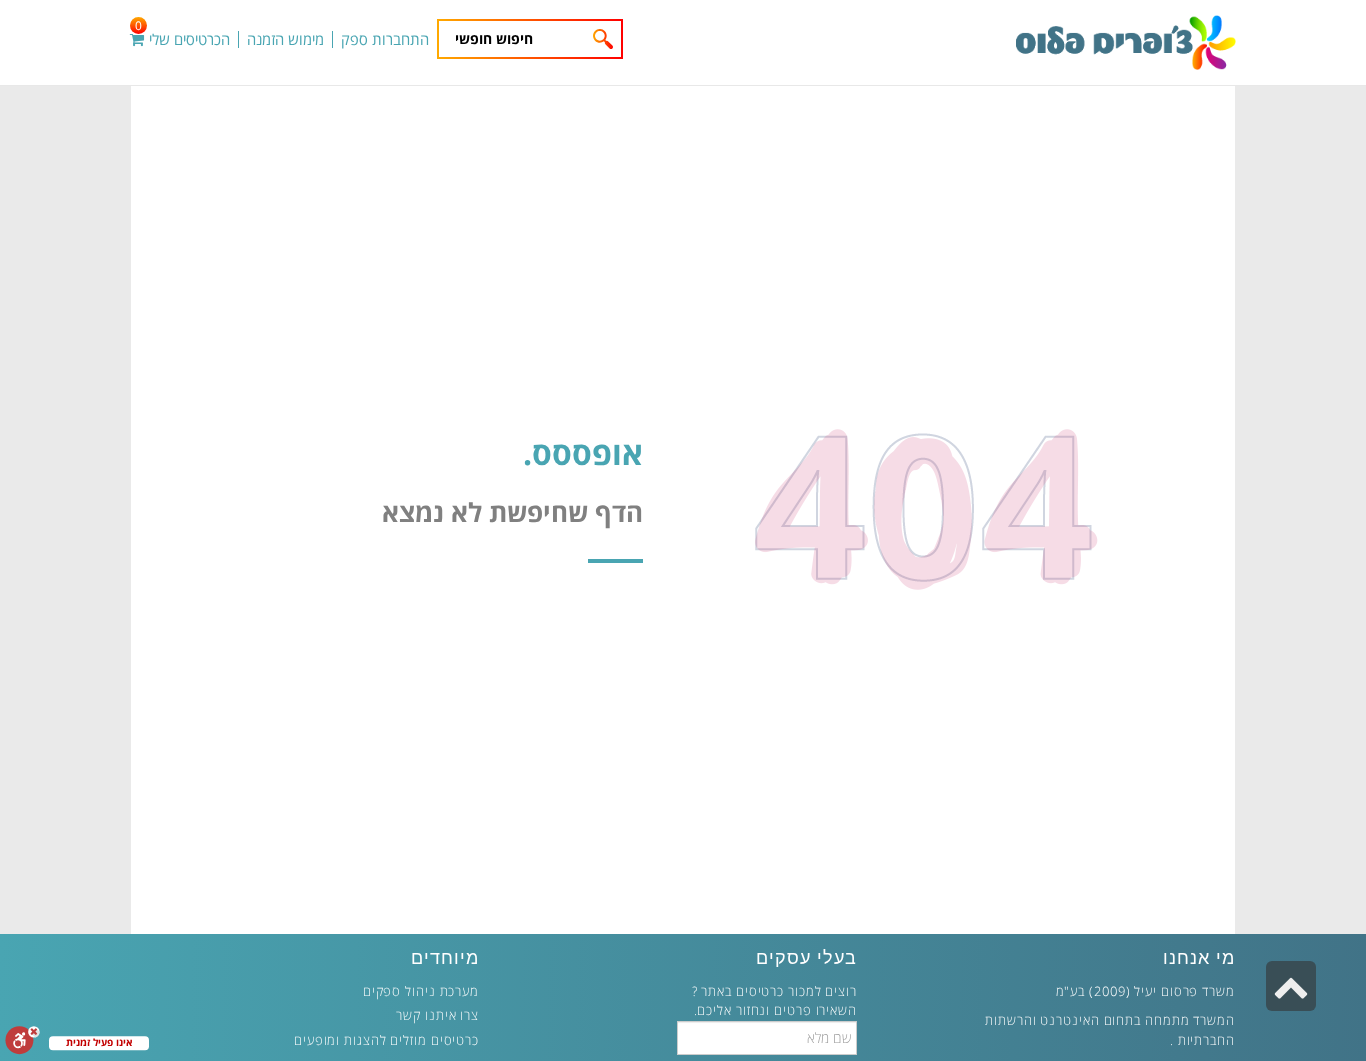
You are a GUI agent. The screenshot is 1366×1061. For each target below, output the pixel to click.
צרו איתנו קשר (437, 1015)
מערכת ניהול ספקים (421, 991)
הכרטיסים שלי (182, 39)
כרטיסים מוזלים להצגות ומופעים (386, 1040)
